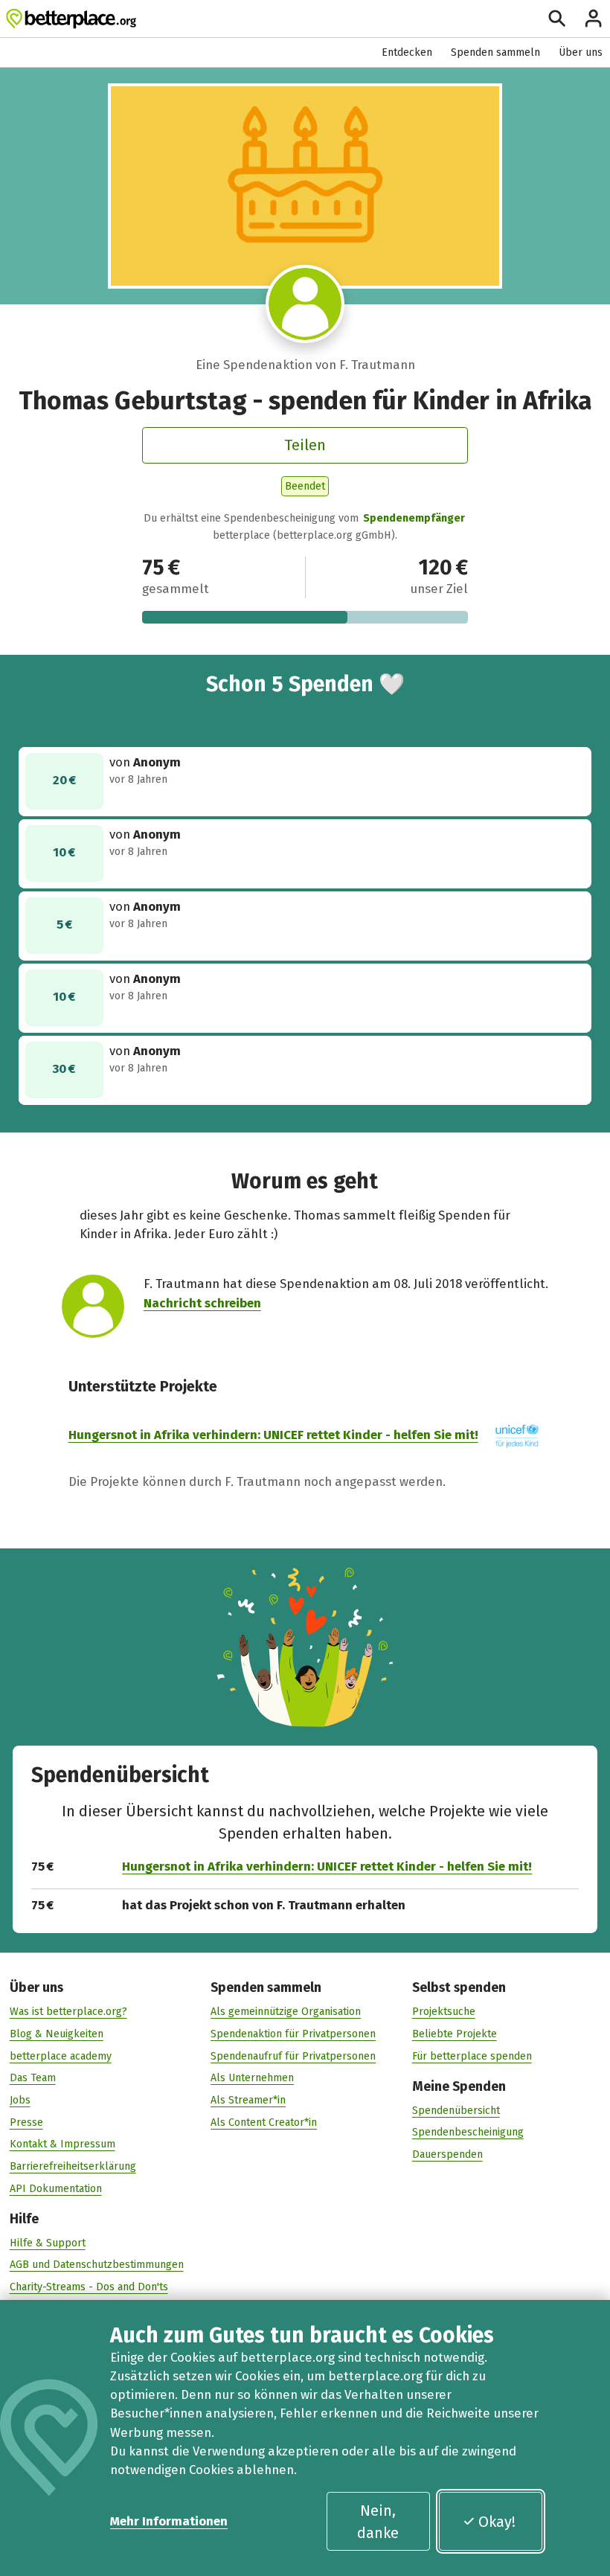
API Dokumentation (56, 2189)
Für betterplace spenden (472, 2056)
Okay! (497, 2522)
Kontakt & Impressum (62, 2144)
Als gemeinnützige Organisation (286, 2012)
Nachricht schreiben (202, 1303)
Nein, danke (378, 2522)
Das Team (33, 2078)
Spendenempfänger (414, 518)
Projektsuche (444, 2012)
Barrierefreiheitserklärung (73, 2166)
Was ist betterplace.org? (68, 2012)
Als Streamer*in (248, 2100)
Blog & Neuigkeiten (57, 2034)
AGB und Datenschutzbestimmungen (97, 2265)
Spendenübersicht (456, 2111)
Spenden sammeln (495, 52)
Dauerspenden (447, 2154)
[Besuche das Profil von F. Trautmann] (305, 304)
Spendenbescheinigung (468, 2132)
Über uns (581, 52)
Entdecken (407, 52)
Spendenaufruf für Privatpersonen (293, 2056)
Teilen (305, 445)
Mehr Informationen (169, 2521)
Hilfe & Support (48, 2243)
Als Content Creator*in (264, 2122)
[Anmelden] (593, 18)
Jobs (20, 2100)
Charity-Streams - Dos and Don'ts (89, 2287)
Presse (26, 2122)
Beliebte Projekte (455, 2034)
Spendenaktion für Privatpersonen (293, 2034)
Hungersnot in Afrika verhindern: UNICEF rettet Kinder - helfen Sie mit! (273, 1435)
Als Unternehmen (252, 2078)
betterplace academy (61, 2056)
